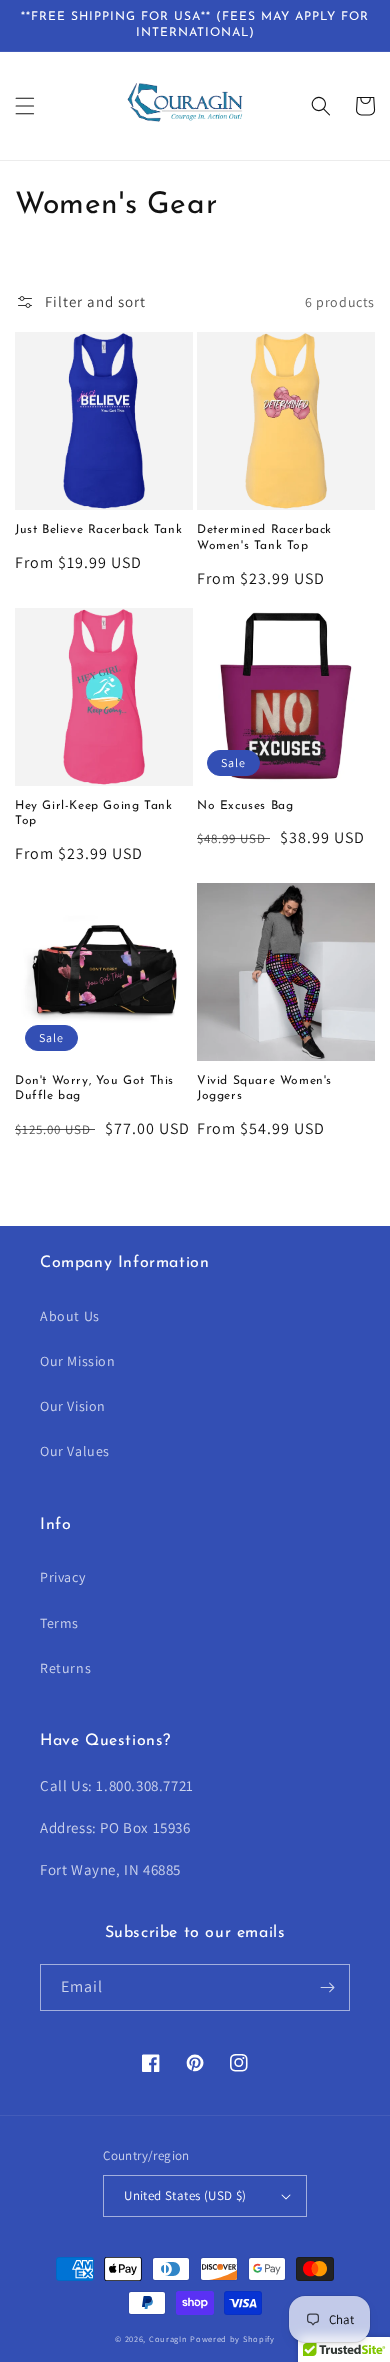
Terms (59, 1623)
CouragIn (168, 2338)
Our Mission (78, 1361)
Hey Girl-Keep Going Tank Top (93, 814)
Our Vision (73, 1406)
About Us (70, 1316)
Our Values (75, 1451)
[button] (25, 106)
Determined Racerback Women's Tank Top (264, 538)
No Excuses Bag (245, 806)
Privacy (62, 1577)
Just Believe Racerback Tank (98, 530)
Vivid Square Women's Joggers (264, 1089)
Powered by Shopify (232, 2338)
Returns (65, 1668)
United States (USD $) (185, 2195)
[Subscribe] (327, 1987)
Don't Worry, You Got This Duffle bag (94, 1089)
